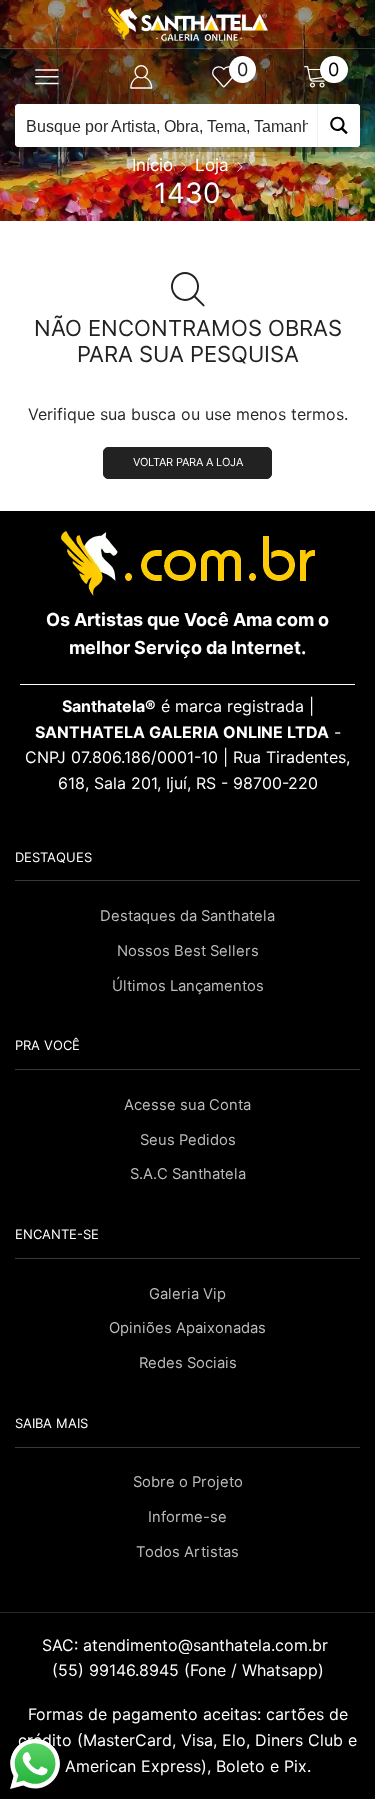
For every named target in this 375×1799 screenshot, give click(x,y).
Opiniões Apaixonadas (187, 1328)
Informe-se (187, 1517)
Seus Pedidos (188, 1140)
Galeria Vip (187, 1294)
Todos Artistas (187, 1552)
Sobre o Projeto (188, 1482)
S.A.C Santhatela (188, 1174)
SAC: (187, 1645)
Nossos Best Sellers (188, 951)
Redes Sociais (188, 1363)
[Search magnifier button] (338, 125)
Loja (212, 165)
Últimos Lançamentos (188, 986)
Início (152, 165)
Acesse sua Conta (187, 1105)
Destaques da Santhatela (187, 916)
